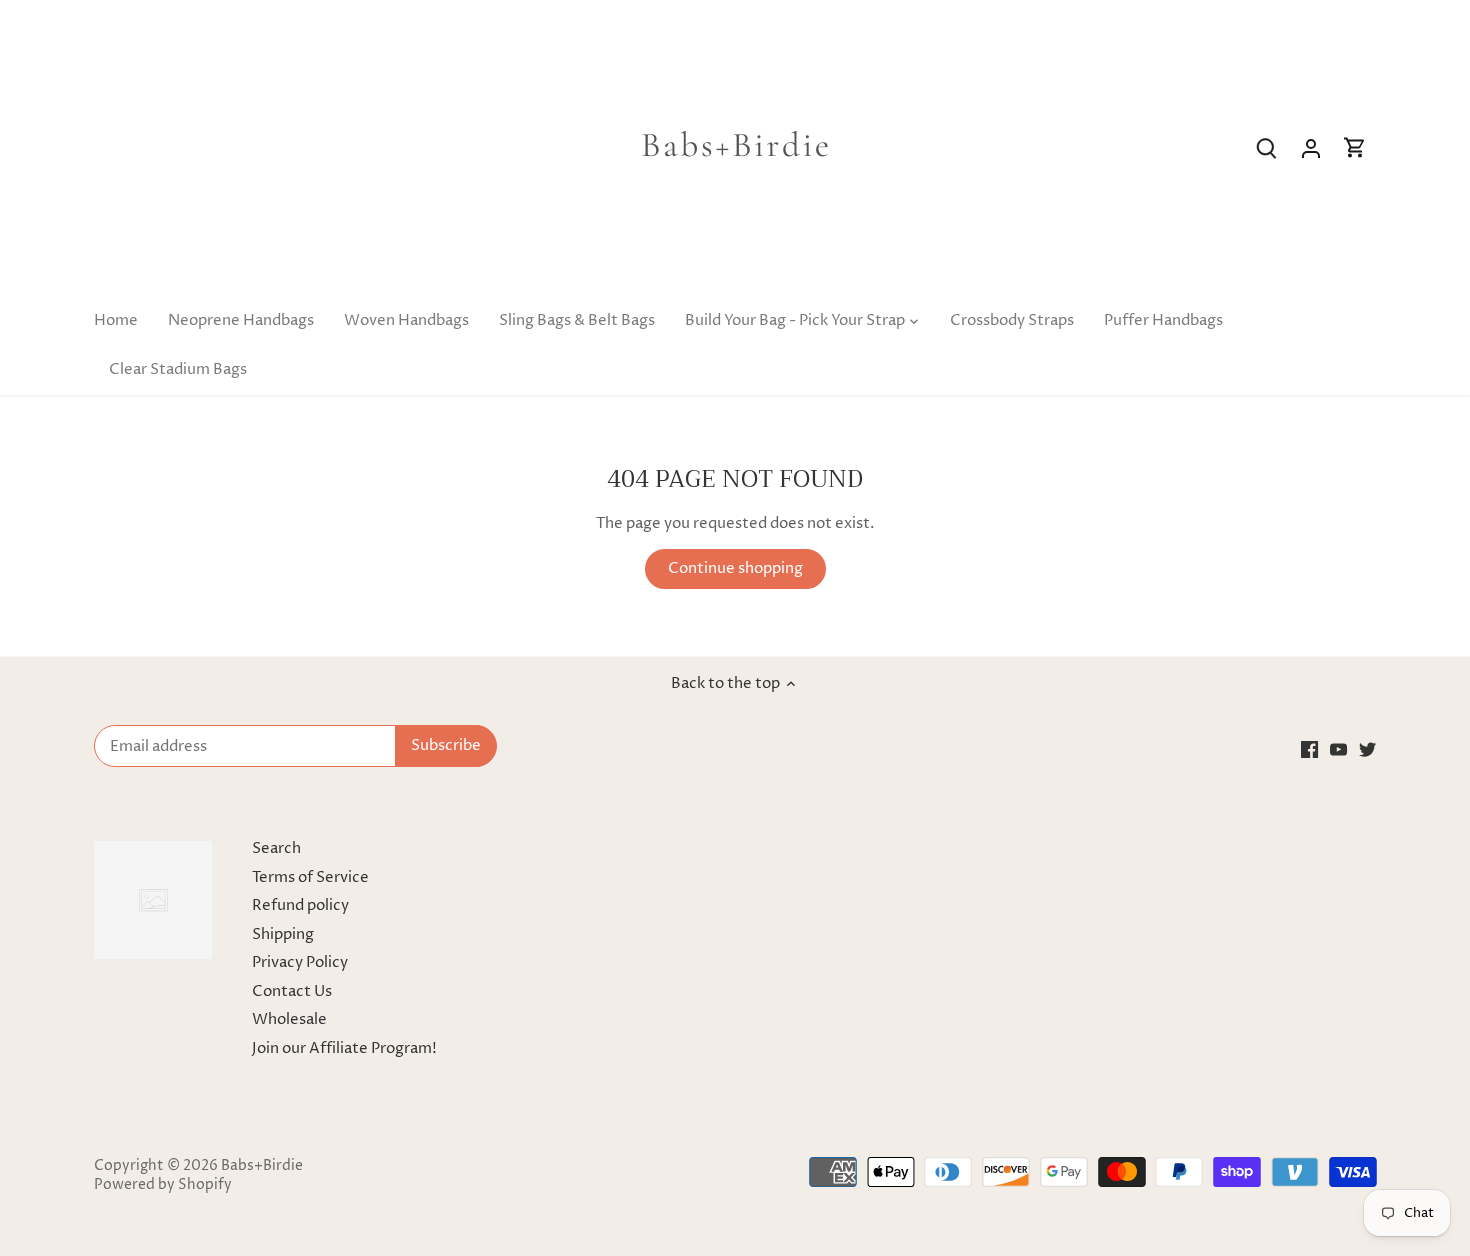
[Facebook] (1309, 749)
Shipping (283, 934)
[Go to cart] (1355, 148)
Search (276, 848)
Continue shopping (735, 568)
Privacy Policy (300, 962)
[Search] (1267, 148)
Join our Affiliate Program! (344, 1048)
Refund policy (300, 905)
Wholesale (289, 1019)
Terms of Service (310, 877)
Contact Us (292, 991)
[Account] (1311, 148)
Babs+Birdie (262, 1166)
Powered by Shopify (163, 1185)
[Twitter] (1367, 749)
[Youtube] (1338, 749)
